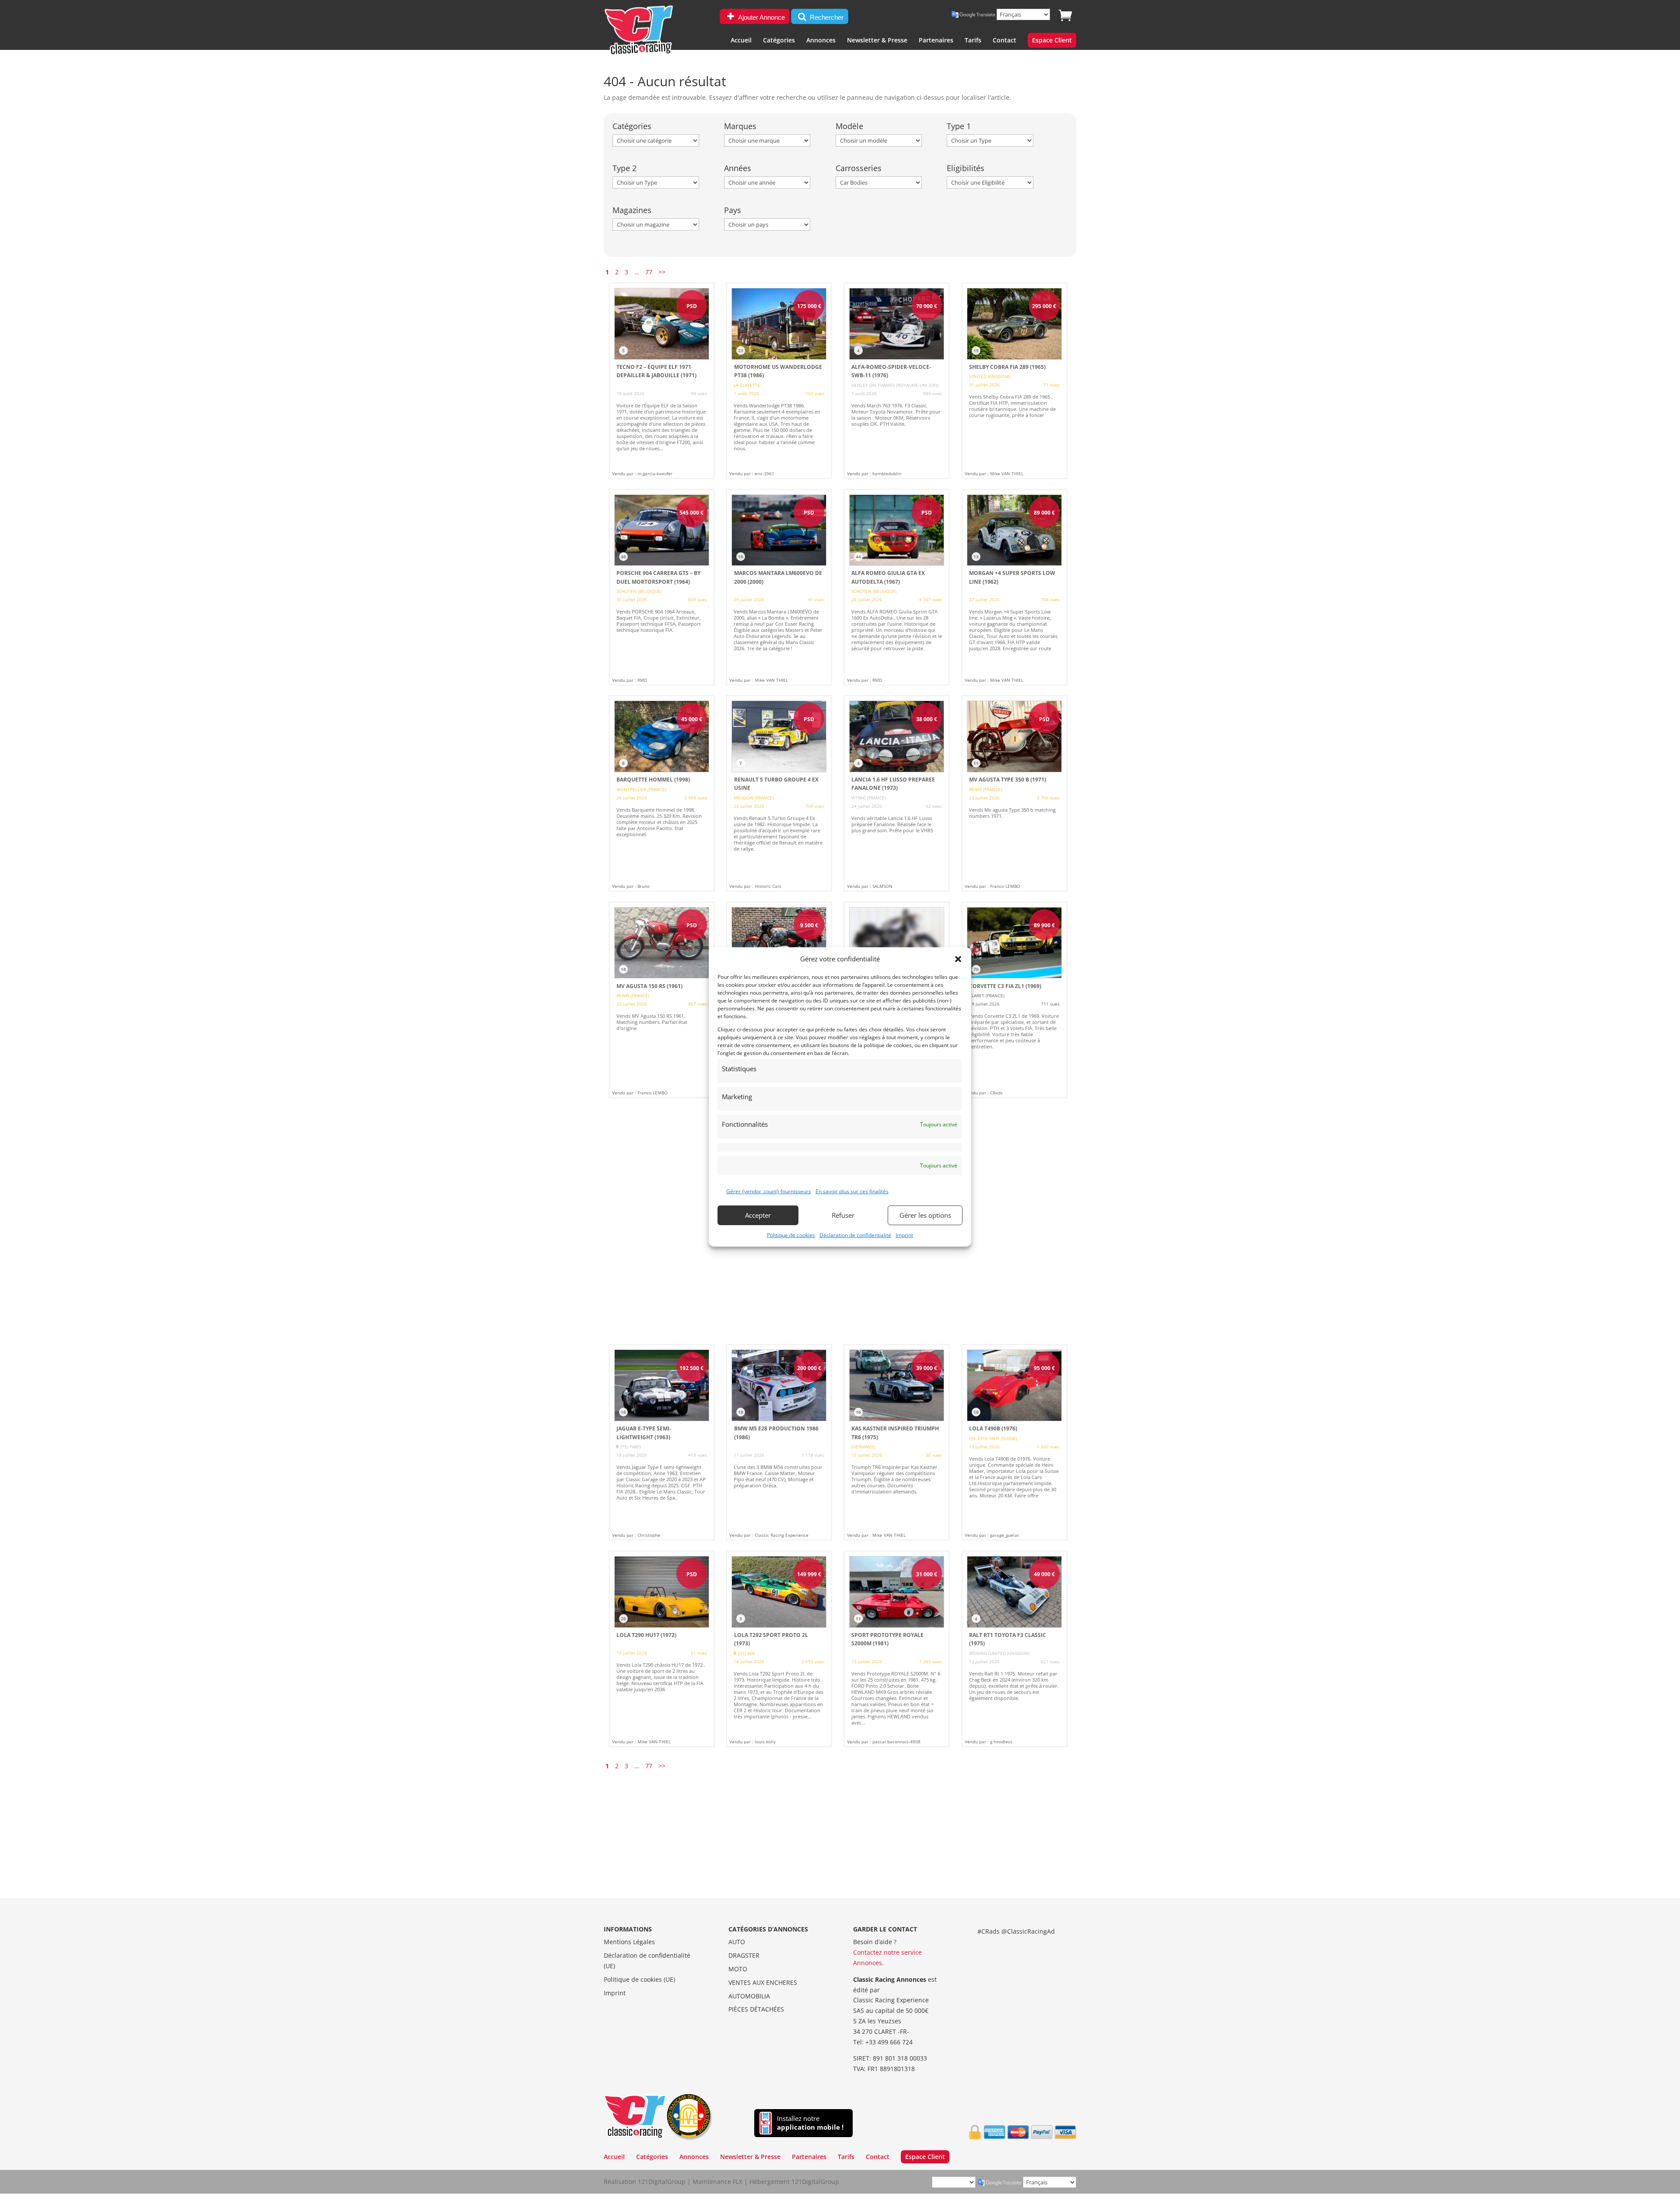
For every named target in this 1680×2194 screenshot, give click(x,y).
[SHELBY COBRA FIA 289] (1014, 381)
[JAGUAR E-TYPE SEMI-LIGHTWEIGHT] (662, 1442)
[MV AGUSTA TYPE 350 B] (1014, 793)
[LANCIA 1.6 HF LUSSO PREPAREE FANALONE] (897, 793)
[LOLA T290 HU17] (662, 1649)
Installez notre (810, 2123)
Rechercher (826, 17)
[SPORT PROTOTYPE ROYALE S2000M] (897, 1649)
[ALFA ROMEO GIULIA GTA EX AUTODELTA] (897, 587)
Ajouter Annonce (761, 17)
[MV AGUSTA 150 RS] (662, 1000)
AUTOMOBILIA (749, 1996)
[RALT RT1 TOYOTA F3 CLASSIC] (1014, 1649)
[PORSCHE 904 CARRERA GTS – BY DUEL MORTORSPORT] (662, 587)
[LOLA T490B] (1014, 1442)
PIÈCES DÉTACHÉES (756, 2009)
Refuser (843, 1215)
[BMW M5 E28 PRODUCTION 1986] (779, 1442)
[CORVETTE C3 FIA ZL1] (1014, 1000)
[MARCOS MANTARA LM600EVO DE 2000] (779, 587)
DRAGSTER (744, 1955)
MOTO (738, 1969)
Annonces (821, 41)
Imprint (904, 1235)
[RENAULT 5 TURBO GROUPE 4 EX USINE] (779, 793)
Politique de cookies (791, 1235)
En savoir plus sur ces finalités (852, 1191)
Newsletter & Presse (877, 41)
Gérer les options (925, 1215)
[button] (958, 959)
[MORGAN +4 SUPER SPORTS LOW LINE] (1014, 587)
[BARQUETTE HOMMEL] (662, 793)
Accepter (758, 1215)
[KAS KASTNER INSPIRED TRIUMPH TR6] (897, 1442)
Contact (1004, 41)
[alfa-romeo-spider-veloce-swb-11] (897, 381)
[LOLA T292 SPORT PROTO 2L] (779, 1649)
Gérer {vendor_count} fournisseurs (769, 1191)
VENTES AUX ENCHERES (763, 1982)
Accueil (741, 41)
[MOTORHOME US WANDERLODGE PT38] (779, 381)
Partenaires (936, 41)
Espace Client (1052, 41)
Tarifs (973, 41)
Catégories (779, 41)
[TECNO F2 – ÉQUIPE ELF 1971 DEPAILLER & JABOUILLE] (662, 381)
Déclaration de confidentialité (855, 1235)
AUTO (737, 1942)
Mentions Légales (629, 1942)
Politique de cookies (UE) (639, 1979)
